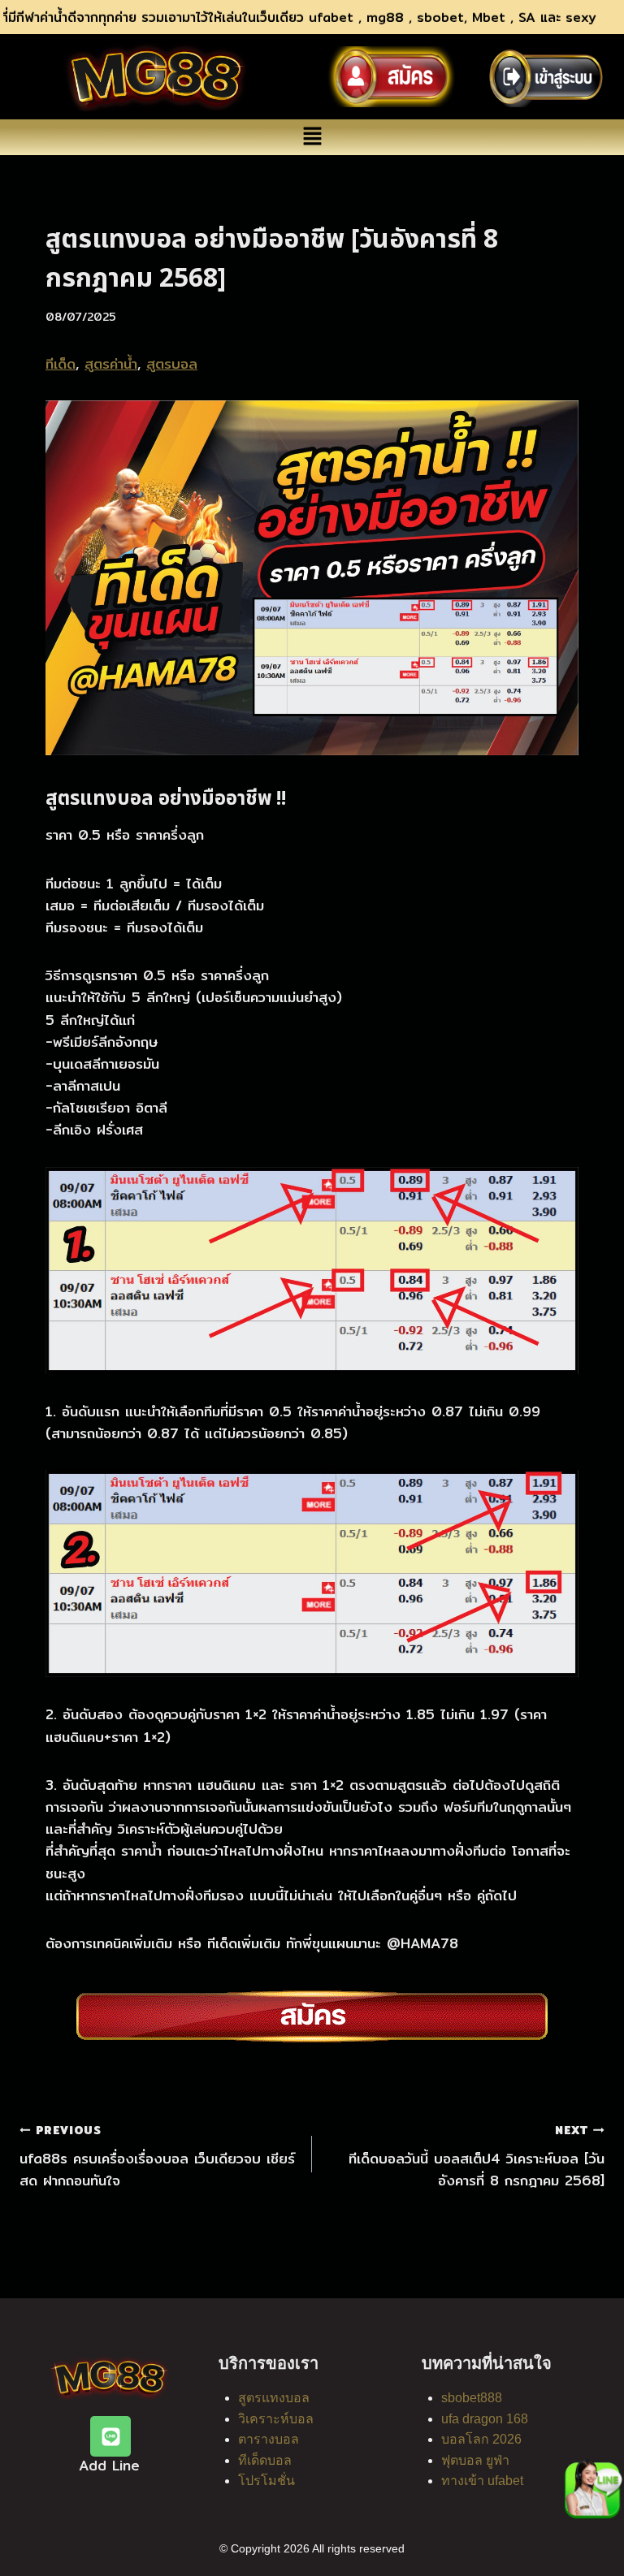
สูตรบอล (172, 363)
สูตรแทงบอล (274, 2398)
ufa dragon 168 (485, 2419)
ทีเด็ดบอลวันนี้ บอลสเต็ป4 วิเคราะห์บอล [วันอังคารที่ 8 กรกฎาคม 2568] (477, 2156)
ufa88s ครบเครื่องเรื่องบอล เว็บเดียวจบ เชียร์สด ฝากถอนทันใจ (157, 2156)
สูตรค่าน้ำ (111, 363)
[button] (312, 137)
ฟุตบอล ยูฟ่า (475, 2460)
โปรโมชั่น (266, 2481)
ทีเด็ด (61, 363)
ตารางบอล (269, 2439)
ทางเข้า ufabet (482, 2481)
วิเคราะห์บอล (276, 2419)
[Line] (110, 2436)
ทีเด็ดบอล (265, 2460)
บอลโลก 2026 (481, 2439)
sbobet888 (472, 2398)
